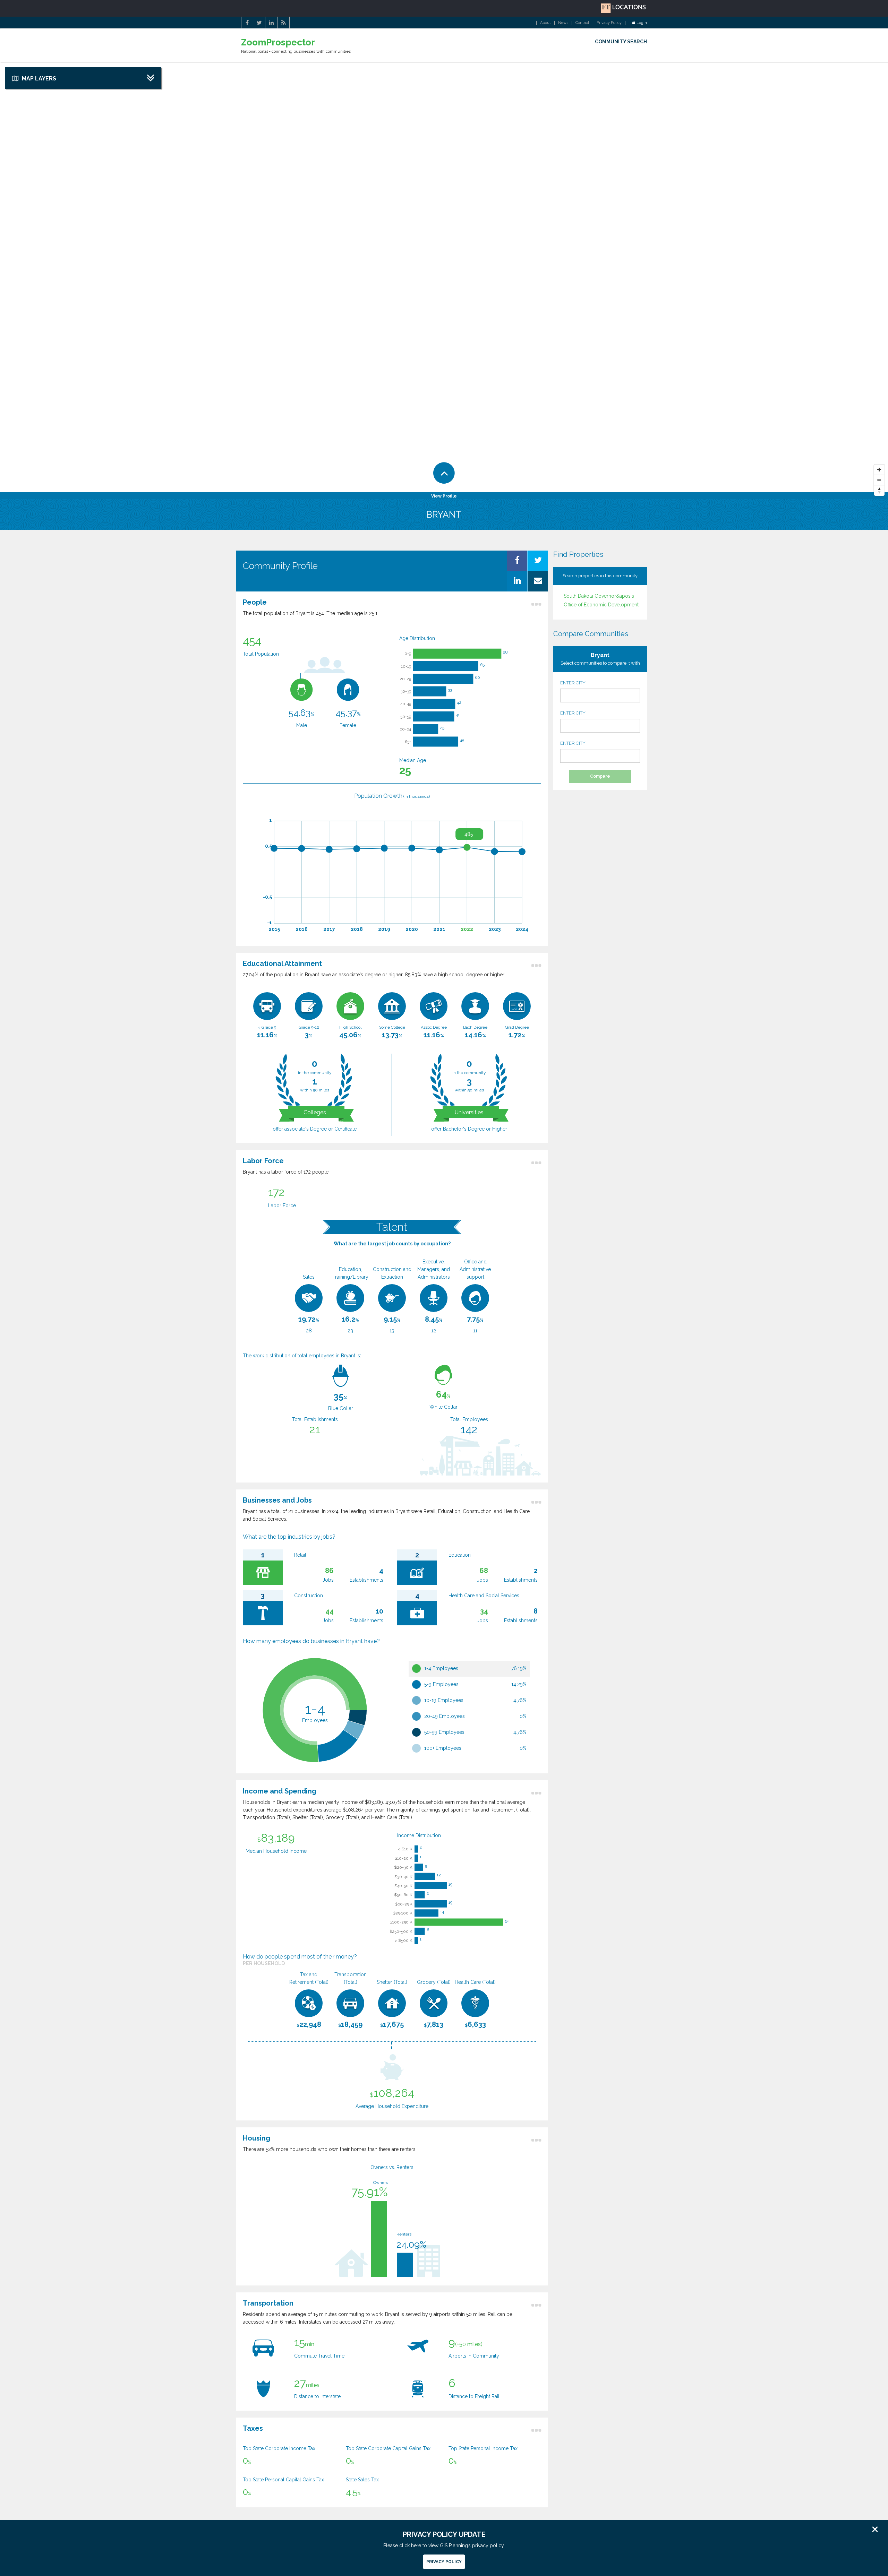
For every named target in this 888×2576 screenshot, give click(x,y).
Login (642, 23)
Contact (582, 23)
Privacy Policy (609, 23)
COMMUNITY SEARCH (621, 42)
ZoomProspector (278, 42)
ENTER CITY (573, 683)
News (563, 23)
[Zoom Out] (879, 480)
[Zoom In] (879, 470)
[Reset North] (879, 491)
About (545, 23)
